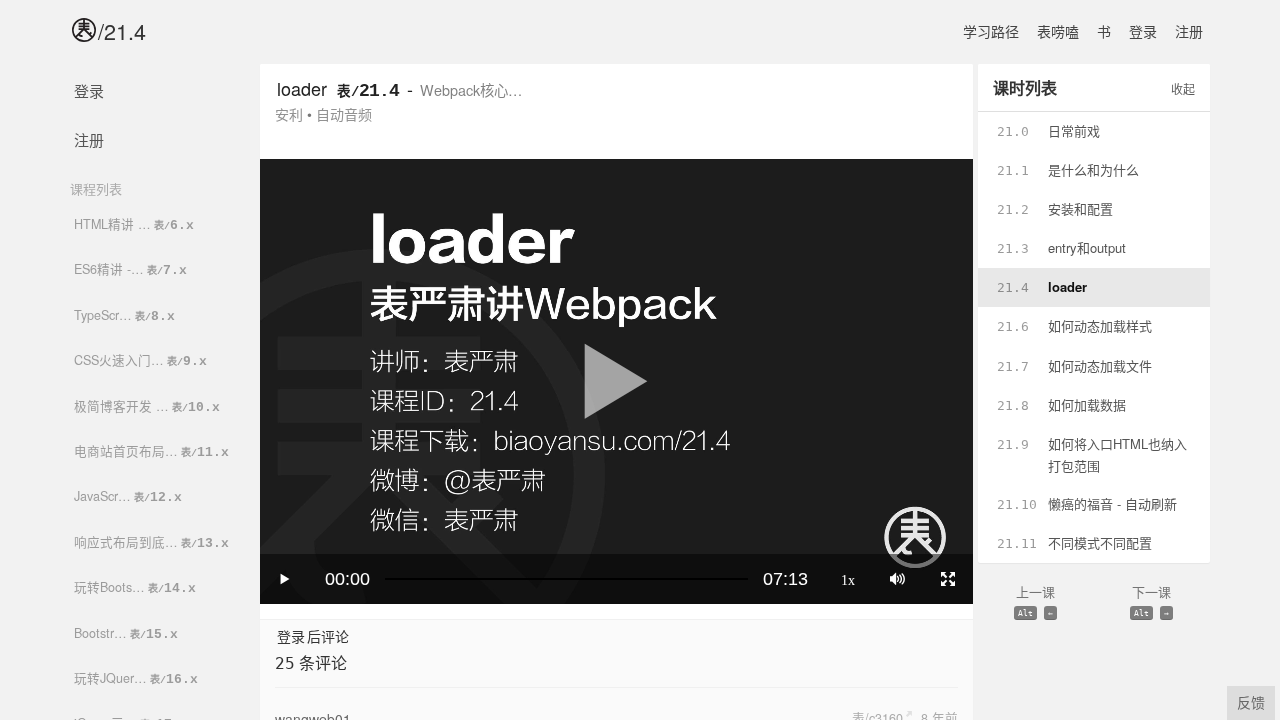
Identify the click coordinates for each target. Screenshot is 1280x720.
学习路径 (991, 31)
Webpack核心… (471, 89)
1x (848, 579)
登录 (1143, 31)
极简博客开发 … (147, 406)
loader (302, 88)
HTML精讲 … (134, 224)
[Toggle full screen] (948, 579)
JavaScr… (128, 496)
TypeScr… (124, 315)
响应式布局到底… (151, 542)
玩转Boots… (135, 587)
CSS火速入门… (140, 360)
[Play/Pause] (285, 579)
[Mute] (897, 579)
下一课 (1151, 600)
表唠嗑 (1058, 31)
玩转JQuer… (136, 678)
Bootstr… (126, 633)
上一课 (1035, 600)
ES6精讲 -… (130, 269)
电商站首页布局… (151, 451)
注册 (1189, 31)
